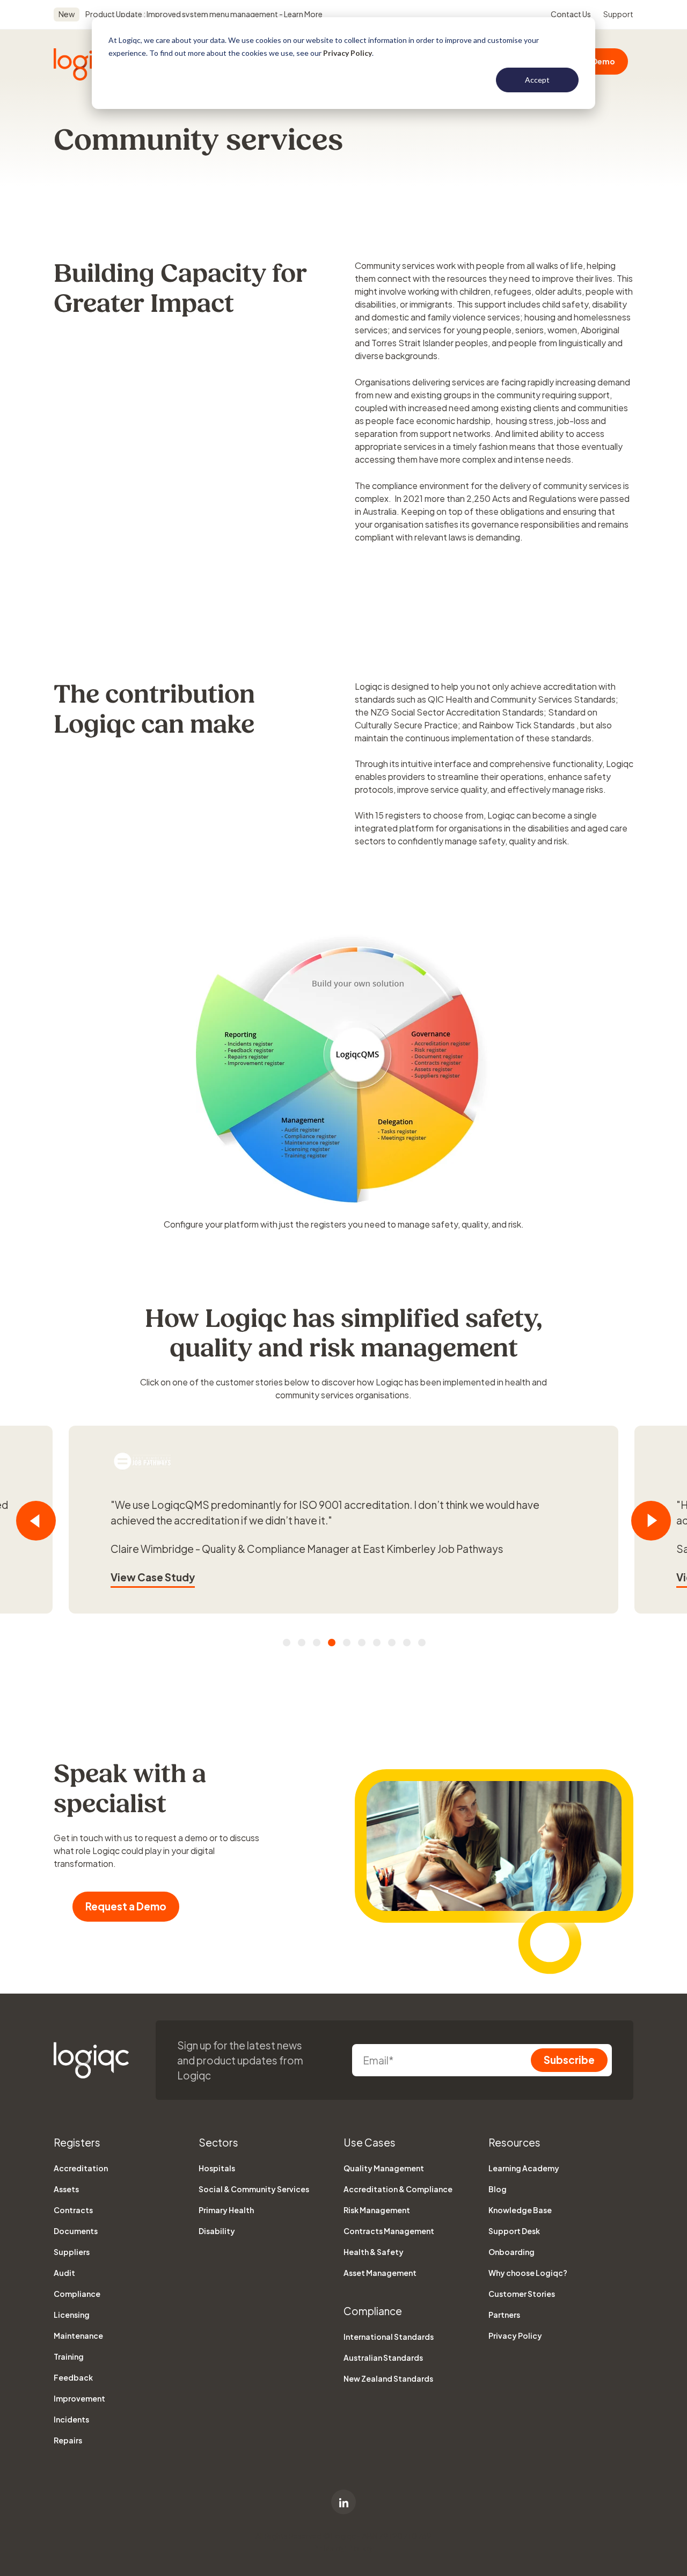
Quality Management (384, 2168)
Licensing (72, 2315)
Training (69, 2356)
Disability (217, 2231)
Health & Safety (374, 2252)
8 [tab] (392, 1643)
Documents (76, 2231)
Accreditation (81, 2168)
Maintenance (78, 2336)
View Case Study (153, 1577)
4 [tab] (332, 1643)
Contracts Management (389, 2231)
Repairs (68, 2440)
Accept (537, 80)
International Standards (389, 2337)
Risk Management (377, 2210)
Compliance (77, 2294)
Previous (36, 1521)
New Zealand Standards (388, 2378)
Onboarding (511, 2252)
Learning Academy (524, 2168)
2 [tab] (302, 1643)
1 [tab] (287, 1643)
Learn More (303, 14)
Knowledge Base (520, 2210)
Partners (504, 2315)
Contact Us (571, 14)
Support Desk (514, 2231)
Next (651, 1521)
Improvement (79, 2398)
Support (618, 14)
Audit (64, 2273)
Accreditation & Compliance (398, 2189)
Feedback (73, 2377)
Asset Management (380, 2273)
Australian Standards (383, 2358)
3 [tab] (317, 1643)
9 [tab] (407, 1643)
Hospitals (217, 2168)
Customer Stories (522, 2294)
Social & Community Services (254, 2189)
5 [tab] (347, 1643)
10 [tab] (422, 1643)
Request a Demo (126, 1906)
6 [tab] (362, 1643)
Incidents (71, 2419)
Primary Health (226, 2210)
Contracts (73, 2210)
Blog (498, 2189)
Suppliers (72, 2252)
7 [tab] (377, 1643)
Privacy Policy (348, 53)
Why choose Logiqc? (528, 2273)
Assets (66, 2189)
